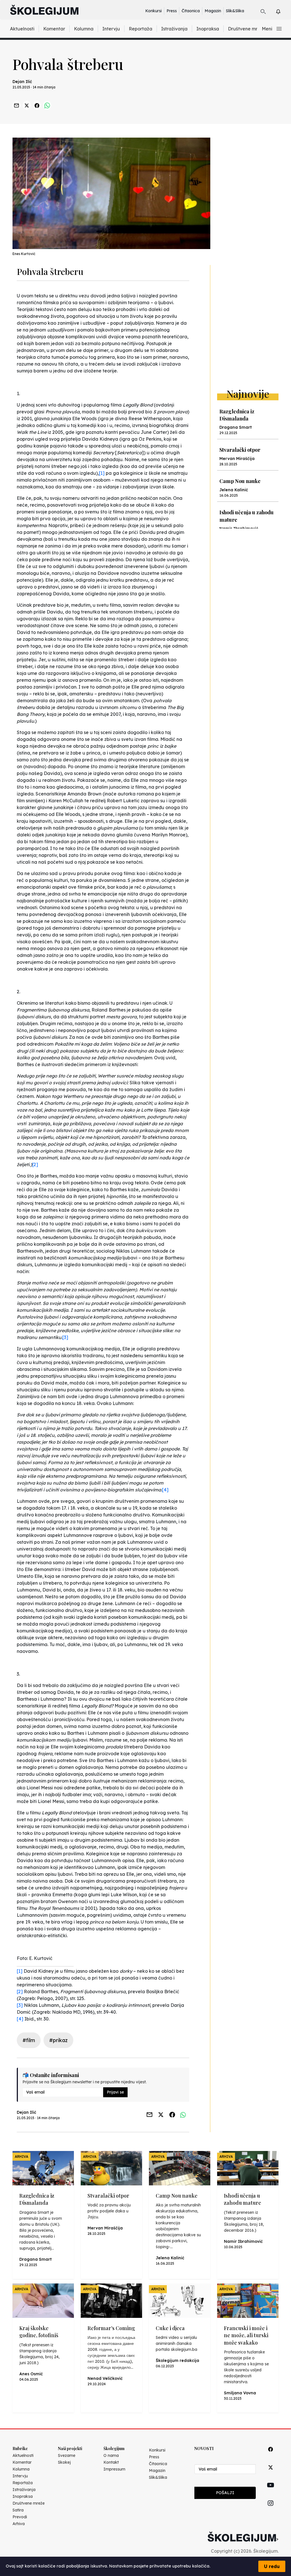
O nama (111, 2455)
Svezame (67, 2455)
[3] (65, 1337)
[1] (102, 473)
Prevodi (20, 2517)
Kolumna (84, 29)
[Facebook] (271, 2456)
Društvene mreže (247, 29)
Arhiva (19, 2524)
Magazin (213, 11)
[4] (165, 1490)
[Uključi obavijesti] (283, 11)
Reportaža (141, 29)
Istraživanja (174, 29)
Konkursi (153, 11)
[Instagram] (271, 2510)
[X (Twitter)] (271, 2474)
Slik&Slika (235, 11)
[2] (35, 1164)
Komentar (54, 29)
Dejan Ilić (22, 82)
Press (172, 11)
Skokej (64, 2462)
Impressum (114, 2469)
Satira (18, 2510)
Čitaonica (191, 11)
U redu (272, 2566)
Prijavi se (115, 2092)
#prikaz (58, 2040)
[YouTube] (271, 2492)
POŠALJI (225, 2493)
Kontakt (111, 2462)
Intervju (111, 29)
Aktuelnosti (22, 29)
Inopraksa (208, 29)
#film (29, 2040)
